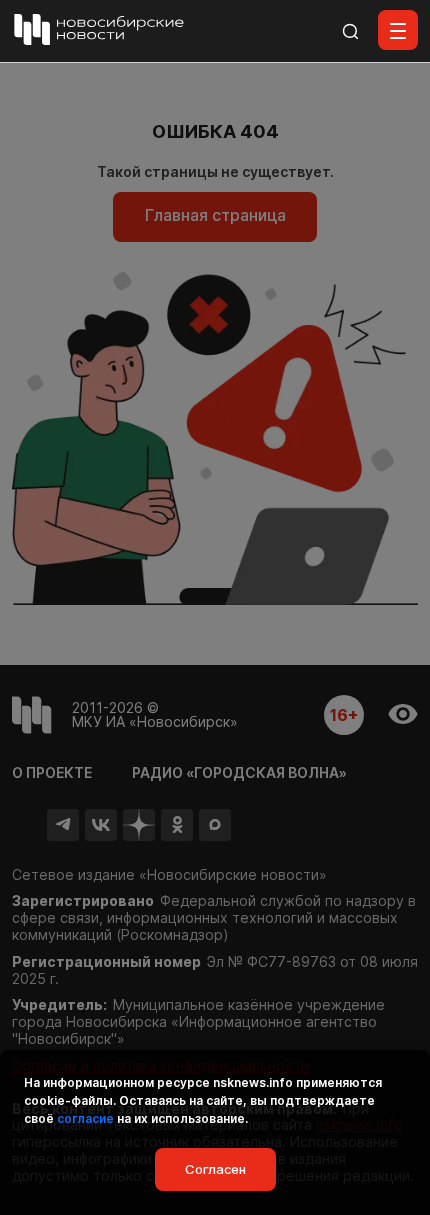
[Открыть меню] (398, 30)
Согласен (215, 1169)
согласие (85, 1118)
